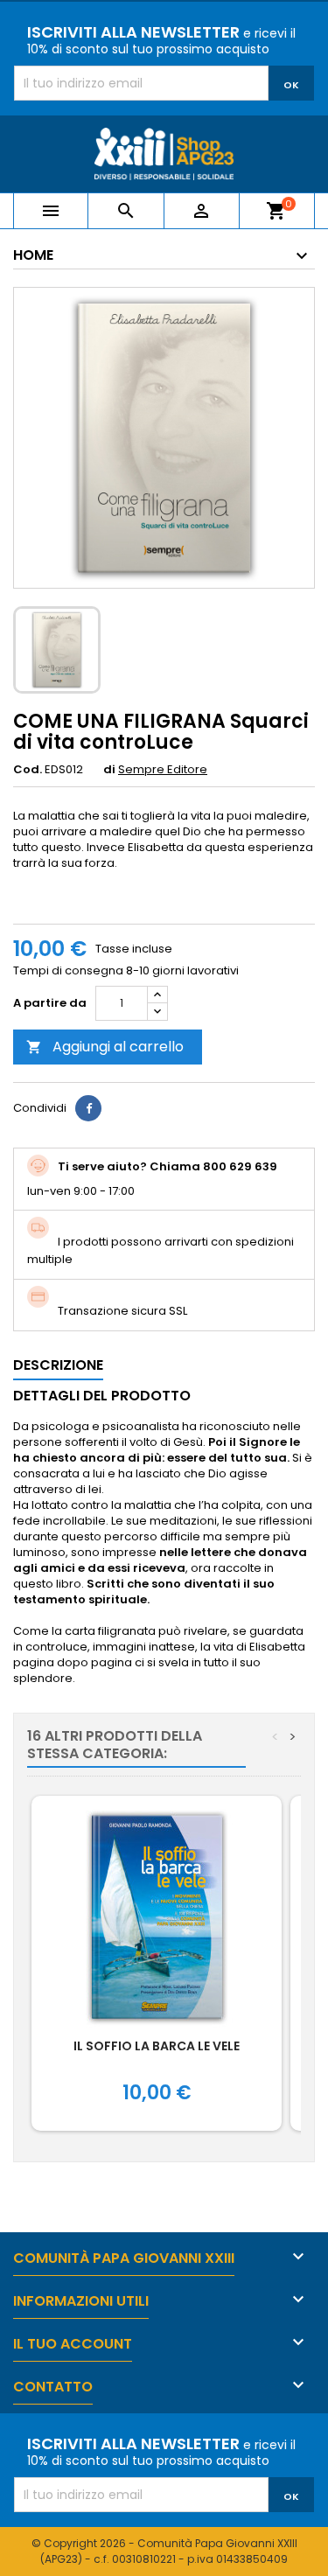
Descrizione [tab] (58, 1365)
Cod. (28, 770)
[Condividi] (88, 1108)
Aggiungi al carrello (105, 1047)
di (109, 770)
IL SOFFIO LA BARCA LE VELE (157, 2046)
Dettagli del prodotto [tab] (102, 1396)
